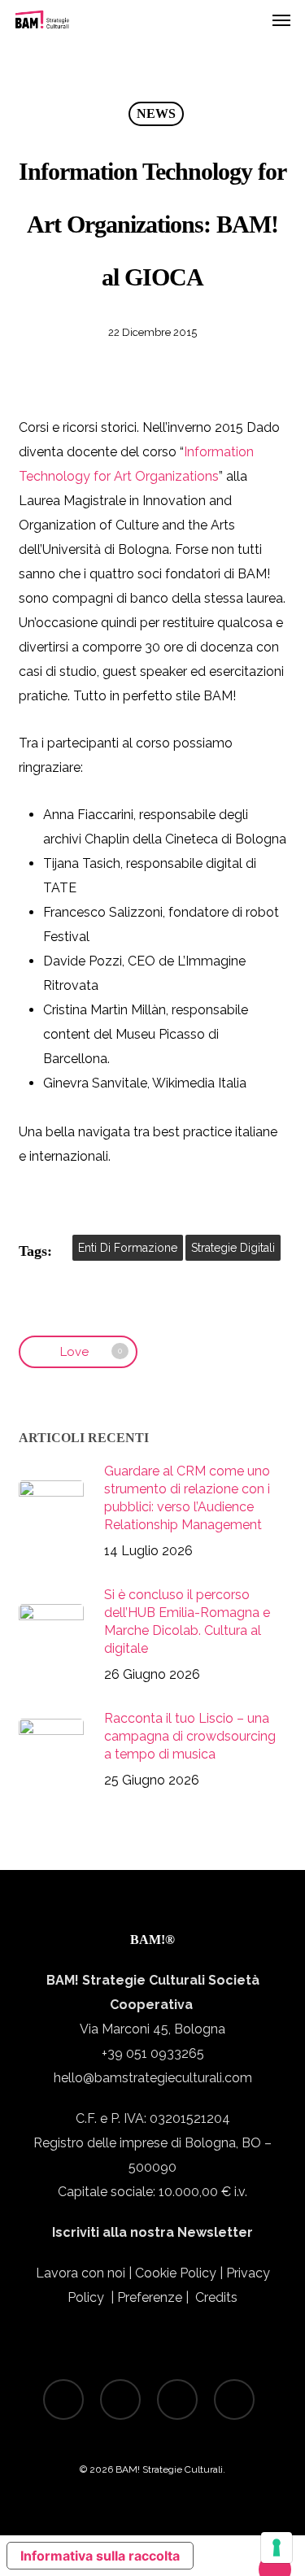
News (156, 113)
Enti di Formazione (128, 1248)
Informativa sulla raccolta (100, 2556)
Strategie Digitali (233, 1248)
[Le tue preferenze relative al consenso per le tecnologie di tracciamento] (277, 2548)
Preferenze (151, 2297)
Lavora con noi (81, 2273)
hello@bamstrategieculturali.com (153, 2078)
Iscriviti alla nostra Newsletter (152, 2232)
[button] (281, 20)
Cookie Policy (176, 2273)
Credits (216, 2297)
